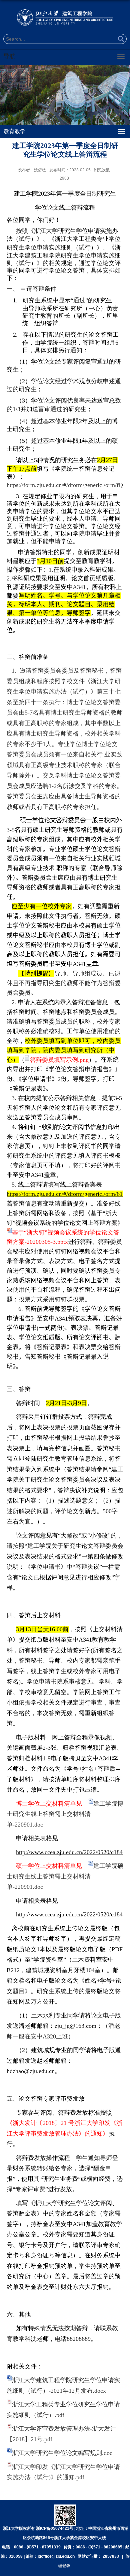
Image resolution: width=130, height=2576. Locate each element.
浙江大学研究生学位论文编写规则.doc (62, 2453)
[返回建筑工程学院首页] (65, 17)
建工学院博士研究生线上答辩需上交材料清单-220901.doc (65, 1814)
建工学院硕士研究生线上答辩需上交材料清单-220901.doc (65, 1876)
